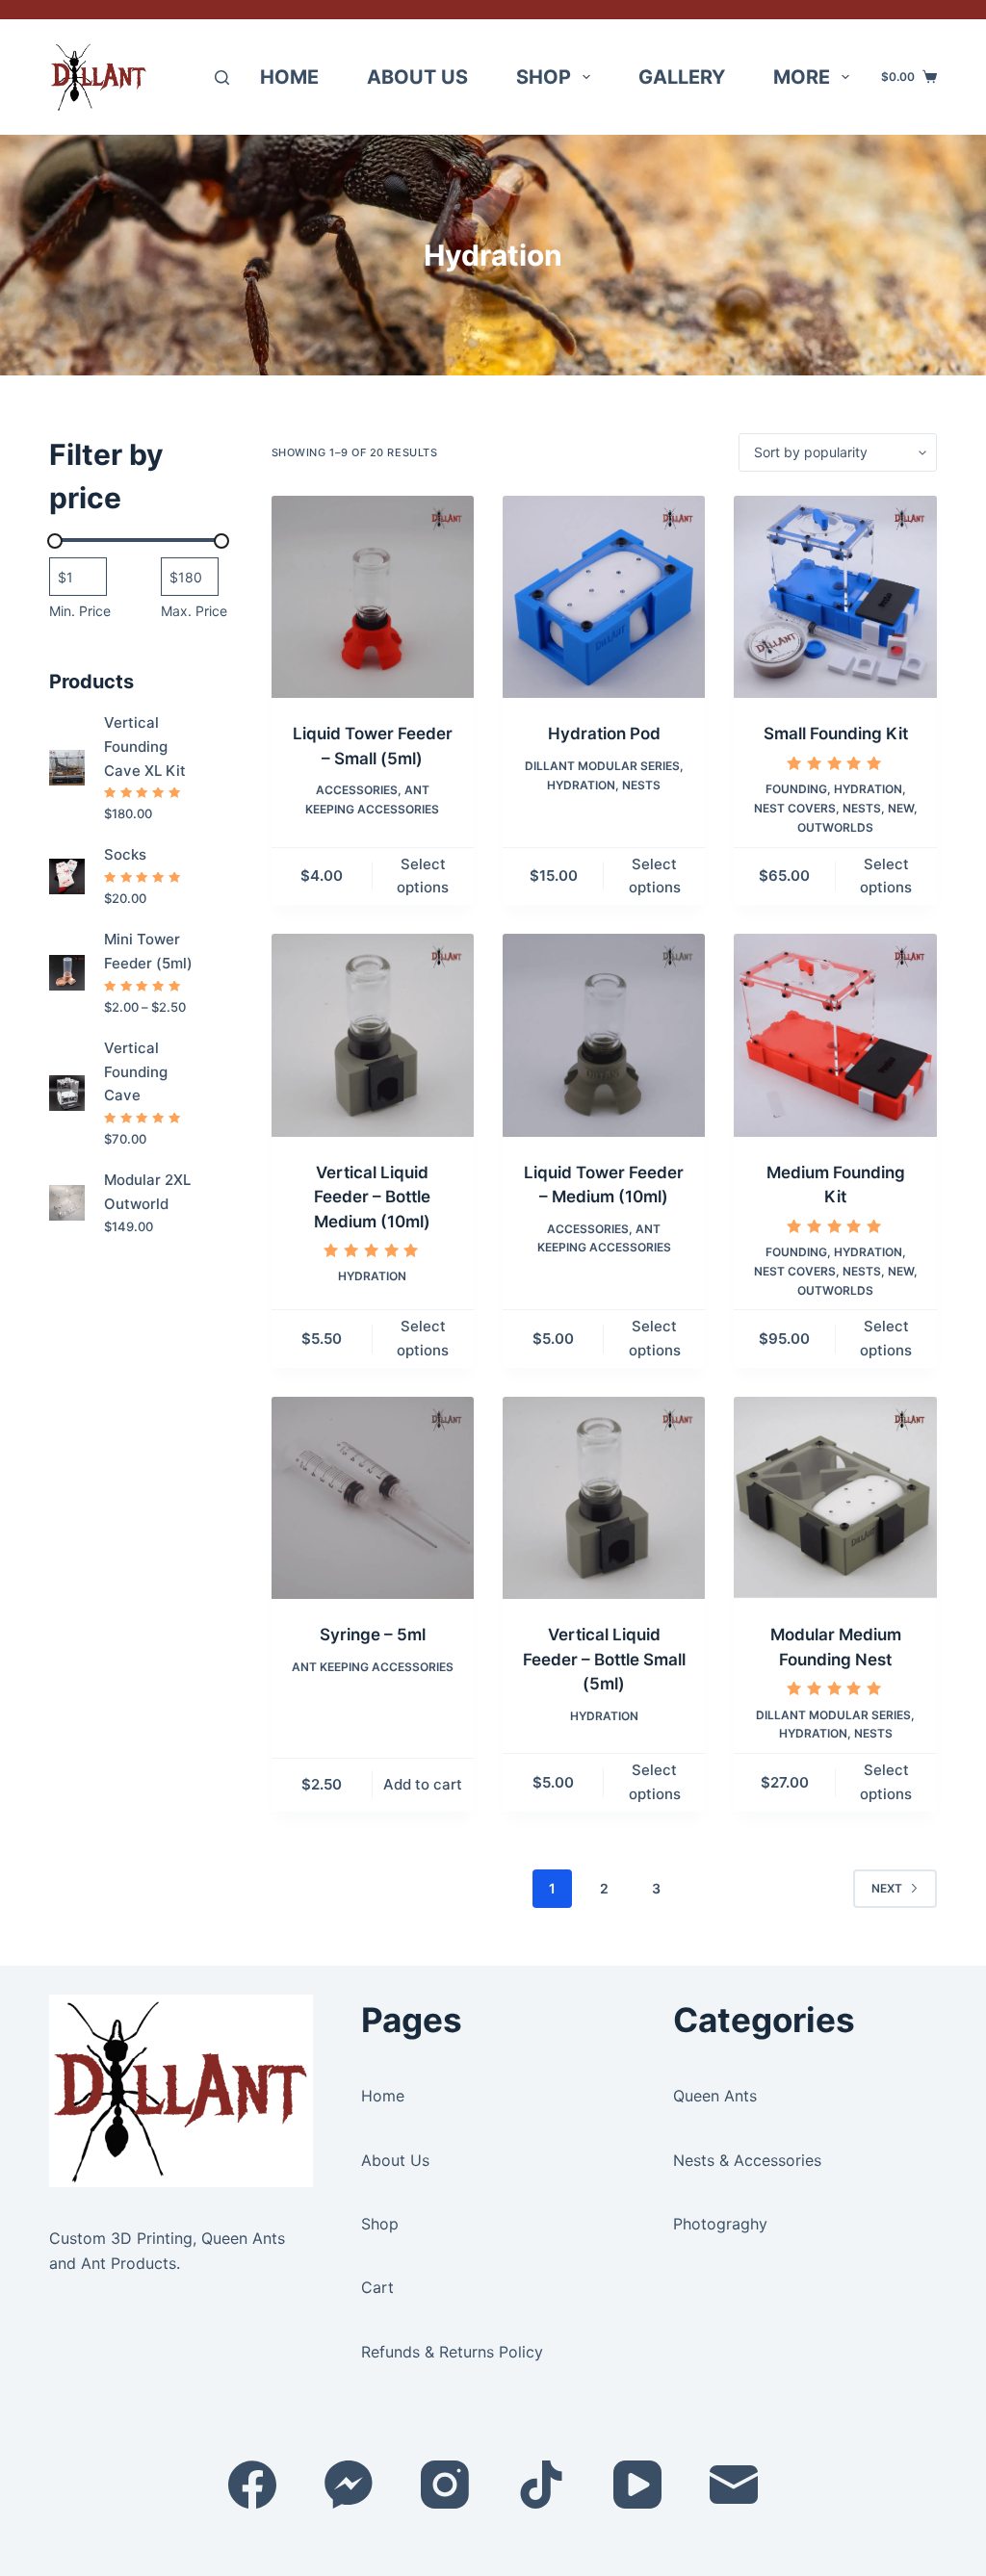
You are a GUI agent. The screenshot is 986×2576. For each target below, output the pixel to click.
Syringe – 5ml (373, 1635)
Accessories (357, 790)
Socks (125, 854)
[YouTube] (637, 2485)
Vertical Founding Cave (136, 1072)
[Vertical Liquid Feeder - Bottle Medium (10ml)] (373, 1035)
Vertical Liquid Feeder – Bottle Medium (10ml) (372, 1197)
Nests (641, 785)
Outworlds (835, 827)
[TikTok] (541, 2485)
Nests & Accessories (747, 2160)
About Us (417, 77)
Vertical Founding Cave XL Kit (145, 747)
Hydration (581, 785)
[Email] (734, 2485)
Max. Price (194, 611)
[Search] (222, 77)
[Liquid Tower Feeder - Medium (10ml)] (604, 1035)
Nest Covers (795, 808)
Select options (423, 876)
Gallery (682, 77)
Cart (377, 2287)
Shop (544, 77)
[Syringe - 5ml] (373, 1498)
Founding (796, 789)
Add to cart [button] (423, 1784)
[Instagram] (445, 2485)
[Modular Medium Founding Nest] (835, 1498)
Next (887, 1888)
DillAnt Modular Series (602, 766)
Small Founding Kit (836, 734)
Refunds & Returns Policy (452, 2352)
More (802, 77)
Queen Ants (715, 2096)
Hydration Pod (604, 734)
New (901, 808)
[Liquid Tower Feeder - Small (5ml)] (373, 597)
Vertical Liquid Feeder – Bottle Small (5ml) (604, 1659)
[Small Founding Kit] (835, 597)
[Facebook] (252, 2485)
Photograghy (720, 2224)
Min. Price (80, 611)
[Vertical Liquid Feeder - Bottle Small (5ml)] (604, 1498)
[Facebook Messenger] (349, 2485)
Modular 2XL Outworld (147, 1192)
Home (289, 77)
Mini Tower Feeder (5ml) (148, 951)
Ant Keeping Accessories (373, 1667)
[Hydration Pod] (604, 597)
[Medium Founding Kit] (835, 1035)
